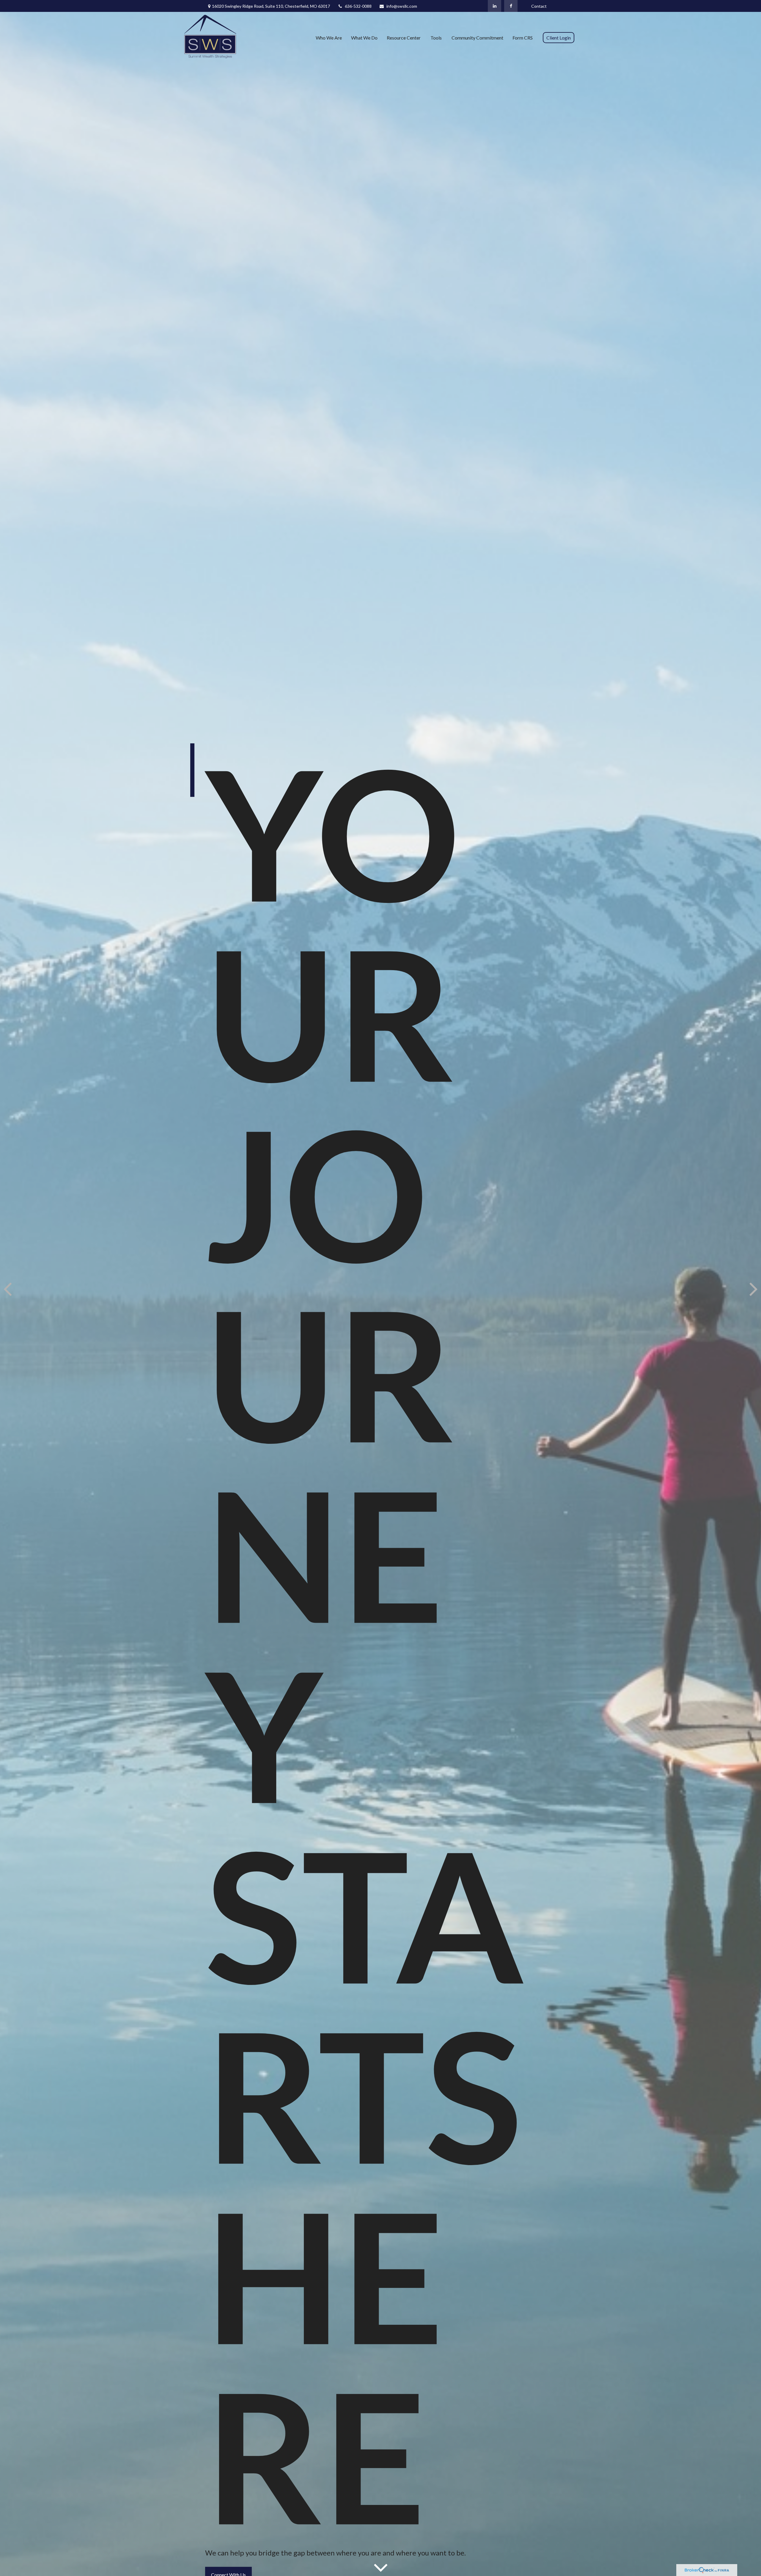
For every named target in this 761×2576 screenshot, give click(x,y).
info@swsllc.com (402, 6)
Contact (539, 6)
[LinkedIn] (495, 6)
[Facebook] (511, 6)
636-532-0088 (358, 6)
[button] (329, 37)
